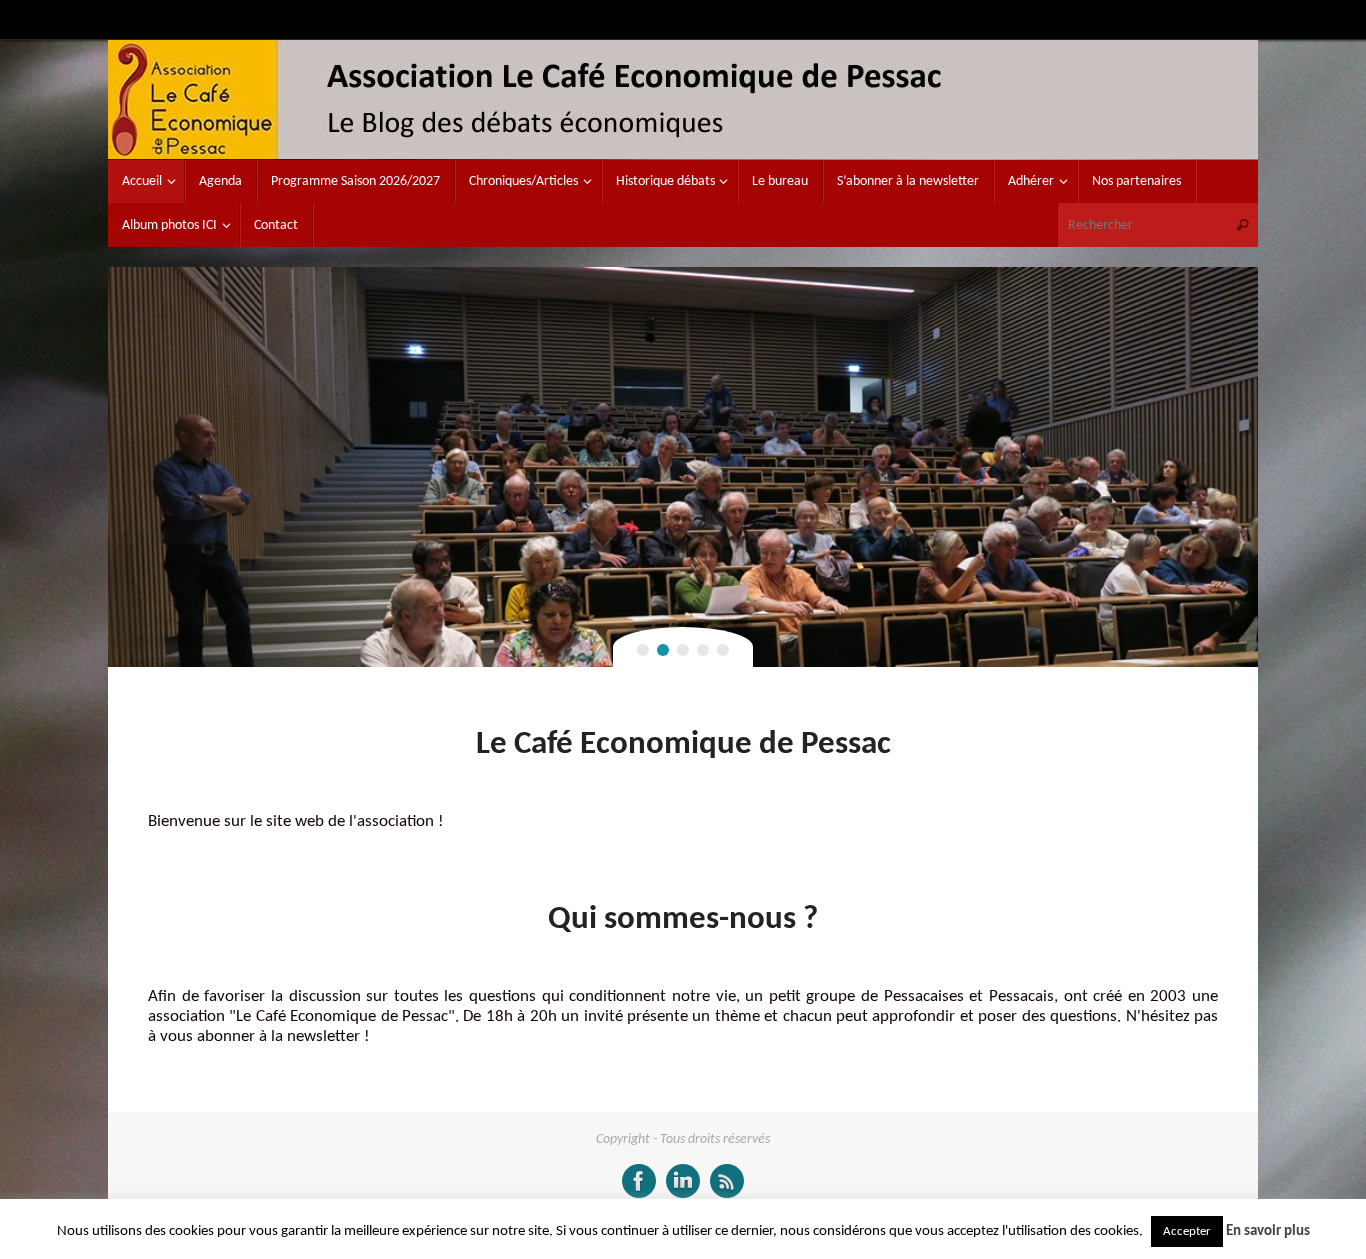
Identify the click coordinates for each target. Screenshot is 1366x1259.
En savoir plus (1268, 1231)
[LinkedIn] (683, 1181)
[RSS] (727, 1181)
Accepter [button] (1187, 1231)
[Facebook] (639, 1181)
